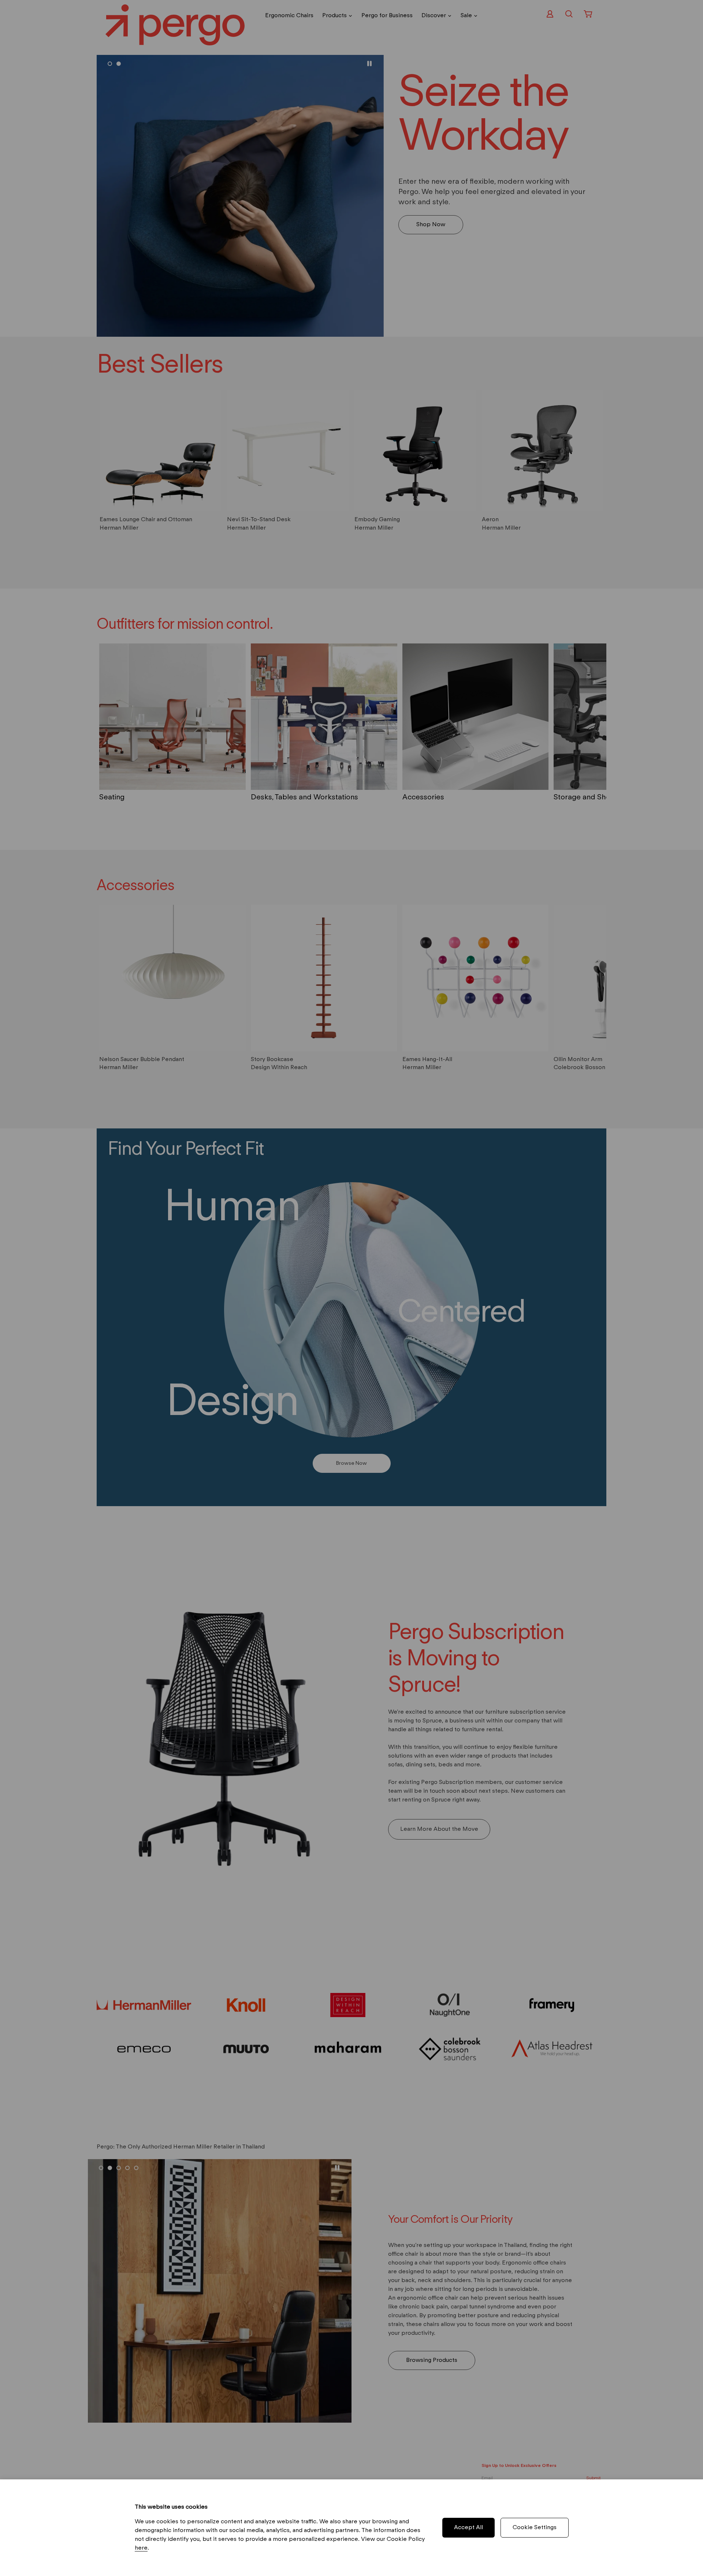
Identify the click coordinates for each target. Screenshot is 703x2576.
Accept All (468, 2528)
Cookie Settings (535, 2528)
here (141, 2548)
